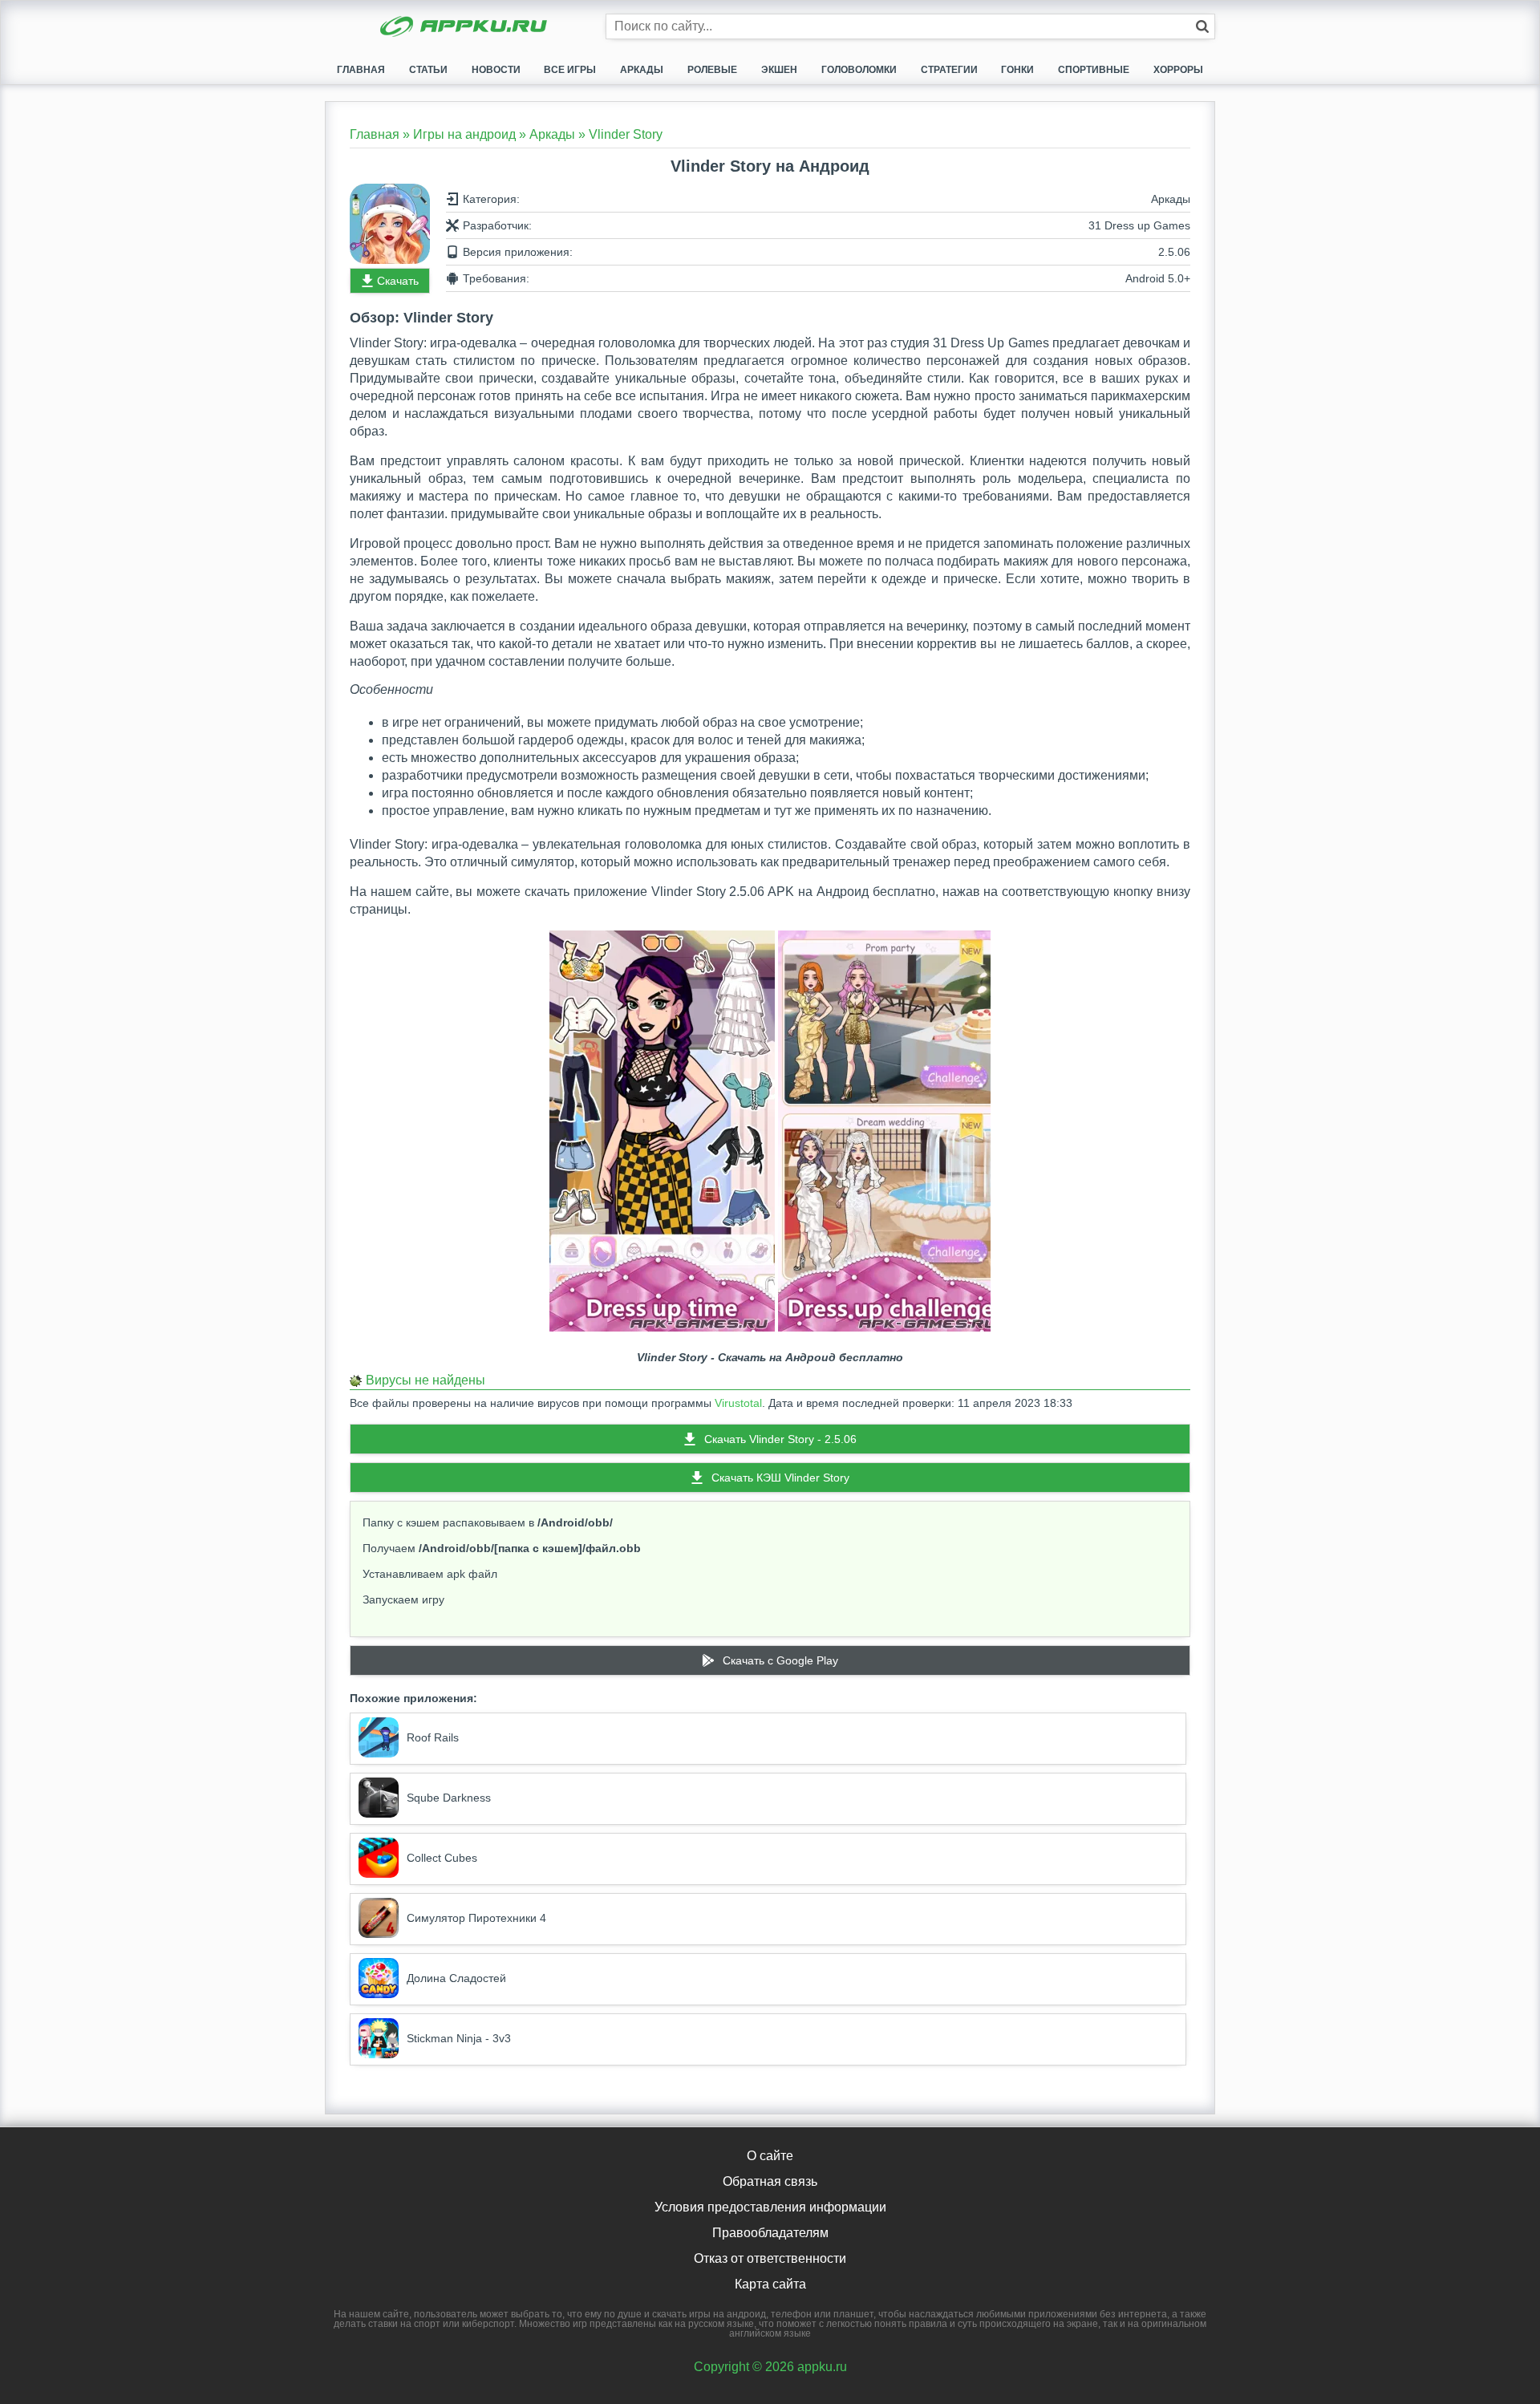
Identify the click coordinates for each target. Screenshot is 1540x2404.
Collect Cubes (442, 1858)
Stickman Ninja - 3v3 (459, 2038)
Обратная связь (770, 2181)
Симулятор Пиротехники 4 (476, 1918)
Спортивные (1094, 70)
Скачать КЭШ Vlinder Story (780, 1478)
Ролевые (712, 70)
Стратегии (949, 70)
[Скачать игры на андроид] (465, 28)
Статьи (428, 70)
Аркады (642, 70)
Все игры (570, 70)
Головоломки (859, 70)
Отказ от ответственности (770, 2258)
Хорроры (1178, 70)
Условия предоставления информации (770, 2207)
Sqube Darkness (449, 1798)
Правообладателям (770, 2233)
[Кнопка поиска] (1202, 26)
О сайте (770, 2156)
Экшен (779, 70)
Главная (361, 70)
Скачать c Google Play (780, 1660)
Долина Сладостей (456, 1978)
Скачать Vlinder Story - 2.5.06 (780, 1439)
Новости (496, 70)
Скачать (398, 281)
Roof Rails (433, 1737)
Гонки (1017, 70)
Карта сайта (770, 2284)
